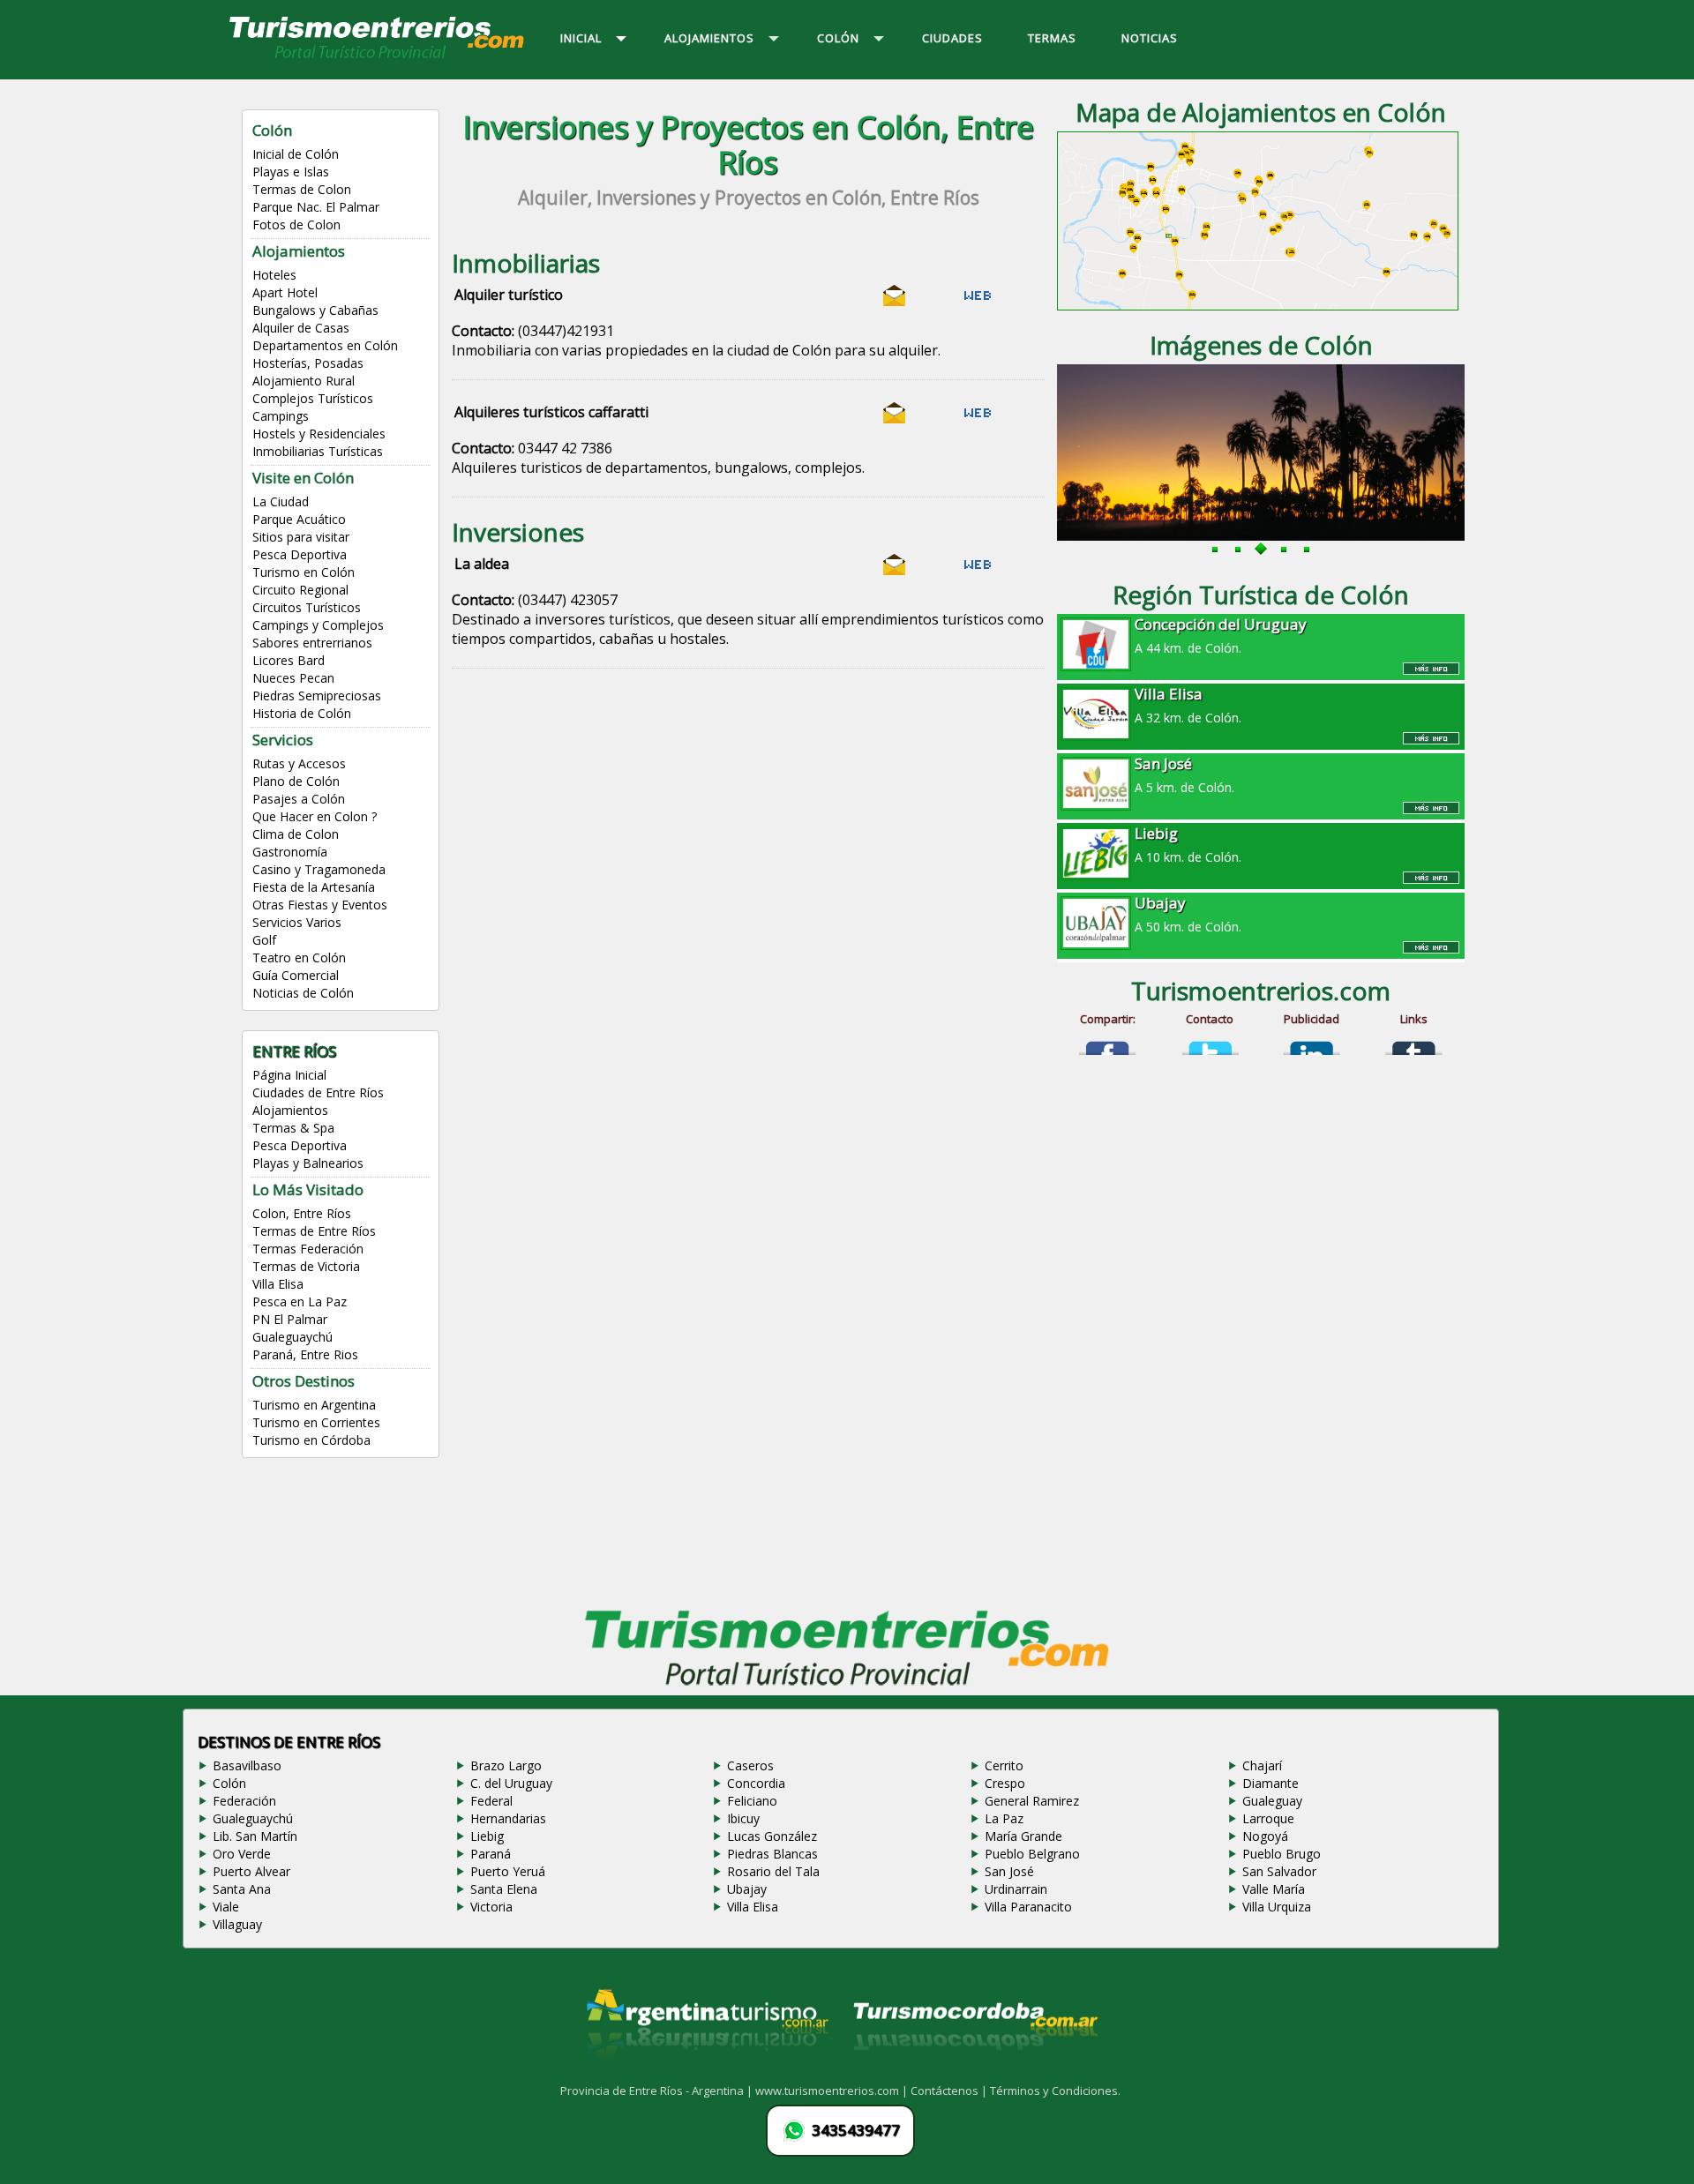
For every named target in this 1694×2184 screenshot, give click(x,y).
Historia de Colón (302, 713)
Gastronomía (290, 852)
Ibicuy (743, 1818)
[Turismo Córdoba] (974, 2072)
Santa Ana (242, 1889)
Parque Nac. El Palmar (316, 207)
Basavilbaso (247, 1765)
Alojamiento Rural (304, 381)
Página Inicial (289, 1075)
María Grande (1023, 1836)
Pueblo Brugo (1282, 1854)
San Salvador (1279, 1871)
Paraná (491, 1854)
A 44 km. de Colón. (1221, 635)
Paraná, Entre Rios (305, 1354)
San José (1009, 1871)
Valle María (1274, 1889)
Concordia (756, 1783)
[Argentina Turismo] (706, 2072)
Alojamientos (299, 251)
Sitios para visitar (301, 537)
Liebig (487, 1836)
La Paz (1004, 1818)
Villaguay (237, 1924)
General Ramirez (1032, 1801)
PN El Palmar (290, 1319)
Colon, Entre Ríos (302, 1213)
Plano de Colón (296, 781)
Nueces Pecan (293, 678)
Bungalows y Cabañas (315, 310)
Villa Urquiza (1277, 1907)
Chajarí (1262, 1765)
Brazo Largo (506, 1765)
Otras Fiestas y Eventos (320, 905)
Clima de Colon (296, 834)
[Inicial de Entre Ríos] (378, 57)
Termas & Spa (293, 1128)
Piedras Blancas (772, 1854)
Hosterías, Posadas (308, 363)
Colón (229, 1783)
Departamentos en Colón (325, 345)
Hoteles (274, 275)
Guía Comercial (296, 975)
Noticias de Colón (303, 993)
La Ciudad (281, 501)
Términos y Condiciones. (1055, 2091)
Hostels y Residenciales (319, 434)
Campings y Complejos (318, 625)
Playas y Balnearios (308, 1163)
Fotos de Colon (296, 224)
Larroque (1268, 1818)
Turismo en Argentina (314, 1405)
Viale (226, 1907)
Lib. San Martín (255, 1836)
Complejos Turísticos (313, 398)
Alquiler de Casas (301, 328)
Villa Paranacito (1028, 1907)
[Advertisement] (748, 850)
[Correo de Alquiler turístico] (895, 302)
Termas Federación (308, 1249)
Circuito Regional (300, 590)
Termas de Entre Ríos (314, 1231)
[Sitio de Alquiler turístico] (978, 302)
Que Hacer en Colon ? (315, 816)
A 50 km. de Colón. (1188, 914)
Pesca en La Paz (300, 1301)
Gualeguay (1272, 1801)
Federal (491, 1801)
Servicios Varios (297, 922)
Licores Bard (289, 660)
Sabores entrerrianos (312, 643)
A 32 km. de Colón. (1188, 705)
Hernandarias (508, 1818)
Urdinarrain (1016, 1889)
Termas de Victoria (306, 1266)
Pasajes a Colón (299, 799)
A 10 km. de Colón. (1188, 844)
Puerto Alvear (251, 1871)
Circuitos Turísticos (307, 607)
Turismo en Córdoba (311, 1440)
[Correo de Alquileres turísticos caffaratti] (895, 419)
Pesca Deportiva (300, 554)
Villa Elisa (278, 1284)
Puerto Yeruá (508, 1871)
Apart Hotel (285, 292)
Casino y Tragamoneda (319, 869)
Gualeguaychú (292, 1337)
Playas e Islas (291, 172)
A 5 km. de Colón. (1184, 774)
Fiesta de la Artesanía (314, 887)
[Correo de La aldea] (895, 571)
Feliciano (752, 1801)
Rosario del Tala (773, 1871)
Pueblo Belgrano (1032, 1854)
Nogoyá (1265, 1836)
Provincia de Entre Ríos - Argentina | (658, 2091)
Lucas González (772, 1836)
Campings (281, 416)
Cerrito (1004, 1765)
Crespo (1005, 1783)
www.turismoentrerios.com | (833, 2091)
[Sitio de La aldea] (978, 571)
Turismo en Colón (304, 572)
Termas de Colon (302, 189)
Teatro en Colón (299, 957)
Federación (244, 1801)
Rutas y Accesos (299, 763)
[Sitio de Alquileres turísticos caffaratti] (978, 419)
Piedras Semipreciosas (317, 696)
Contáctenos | (950, 2091)
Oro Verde (242, 1854)
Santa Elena (504, 1889)
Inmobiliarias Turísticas (318, 451)
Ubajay (747, 1889)
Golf (264, 940)
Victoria (491, 1907)
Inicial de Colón (296, 154)
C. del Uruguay (511, 1783)
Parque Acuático (299, 519)
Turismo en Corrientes (316, 1422)
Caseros (750, 1765)
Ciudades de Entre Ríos (318, 1092)
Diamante (1270, 1783)
